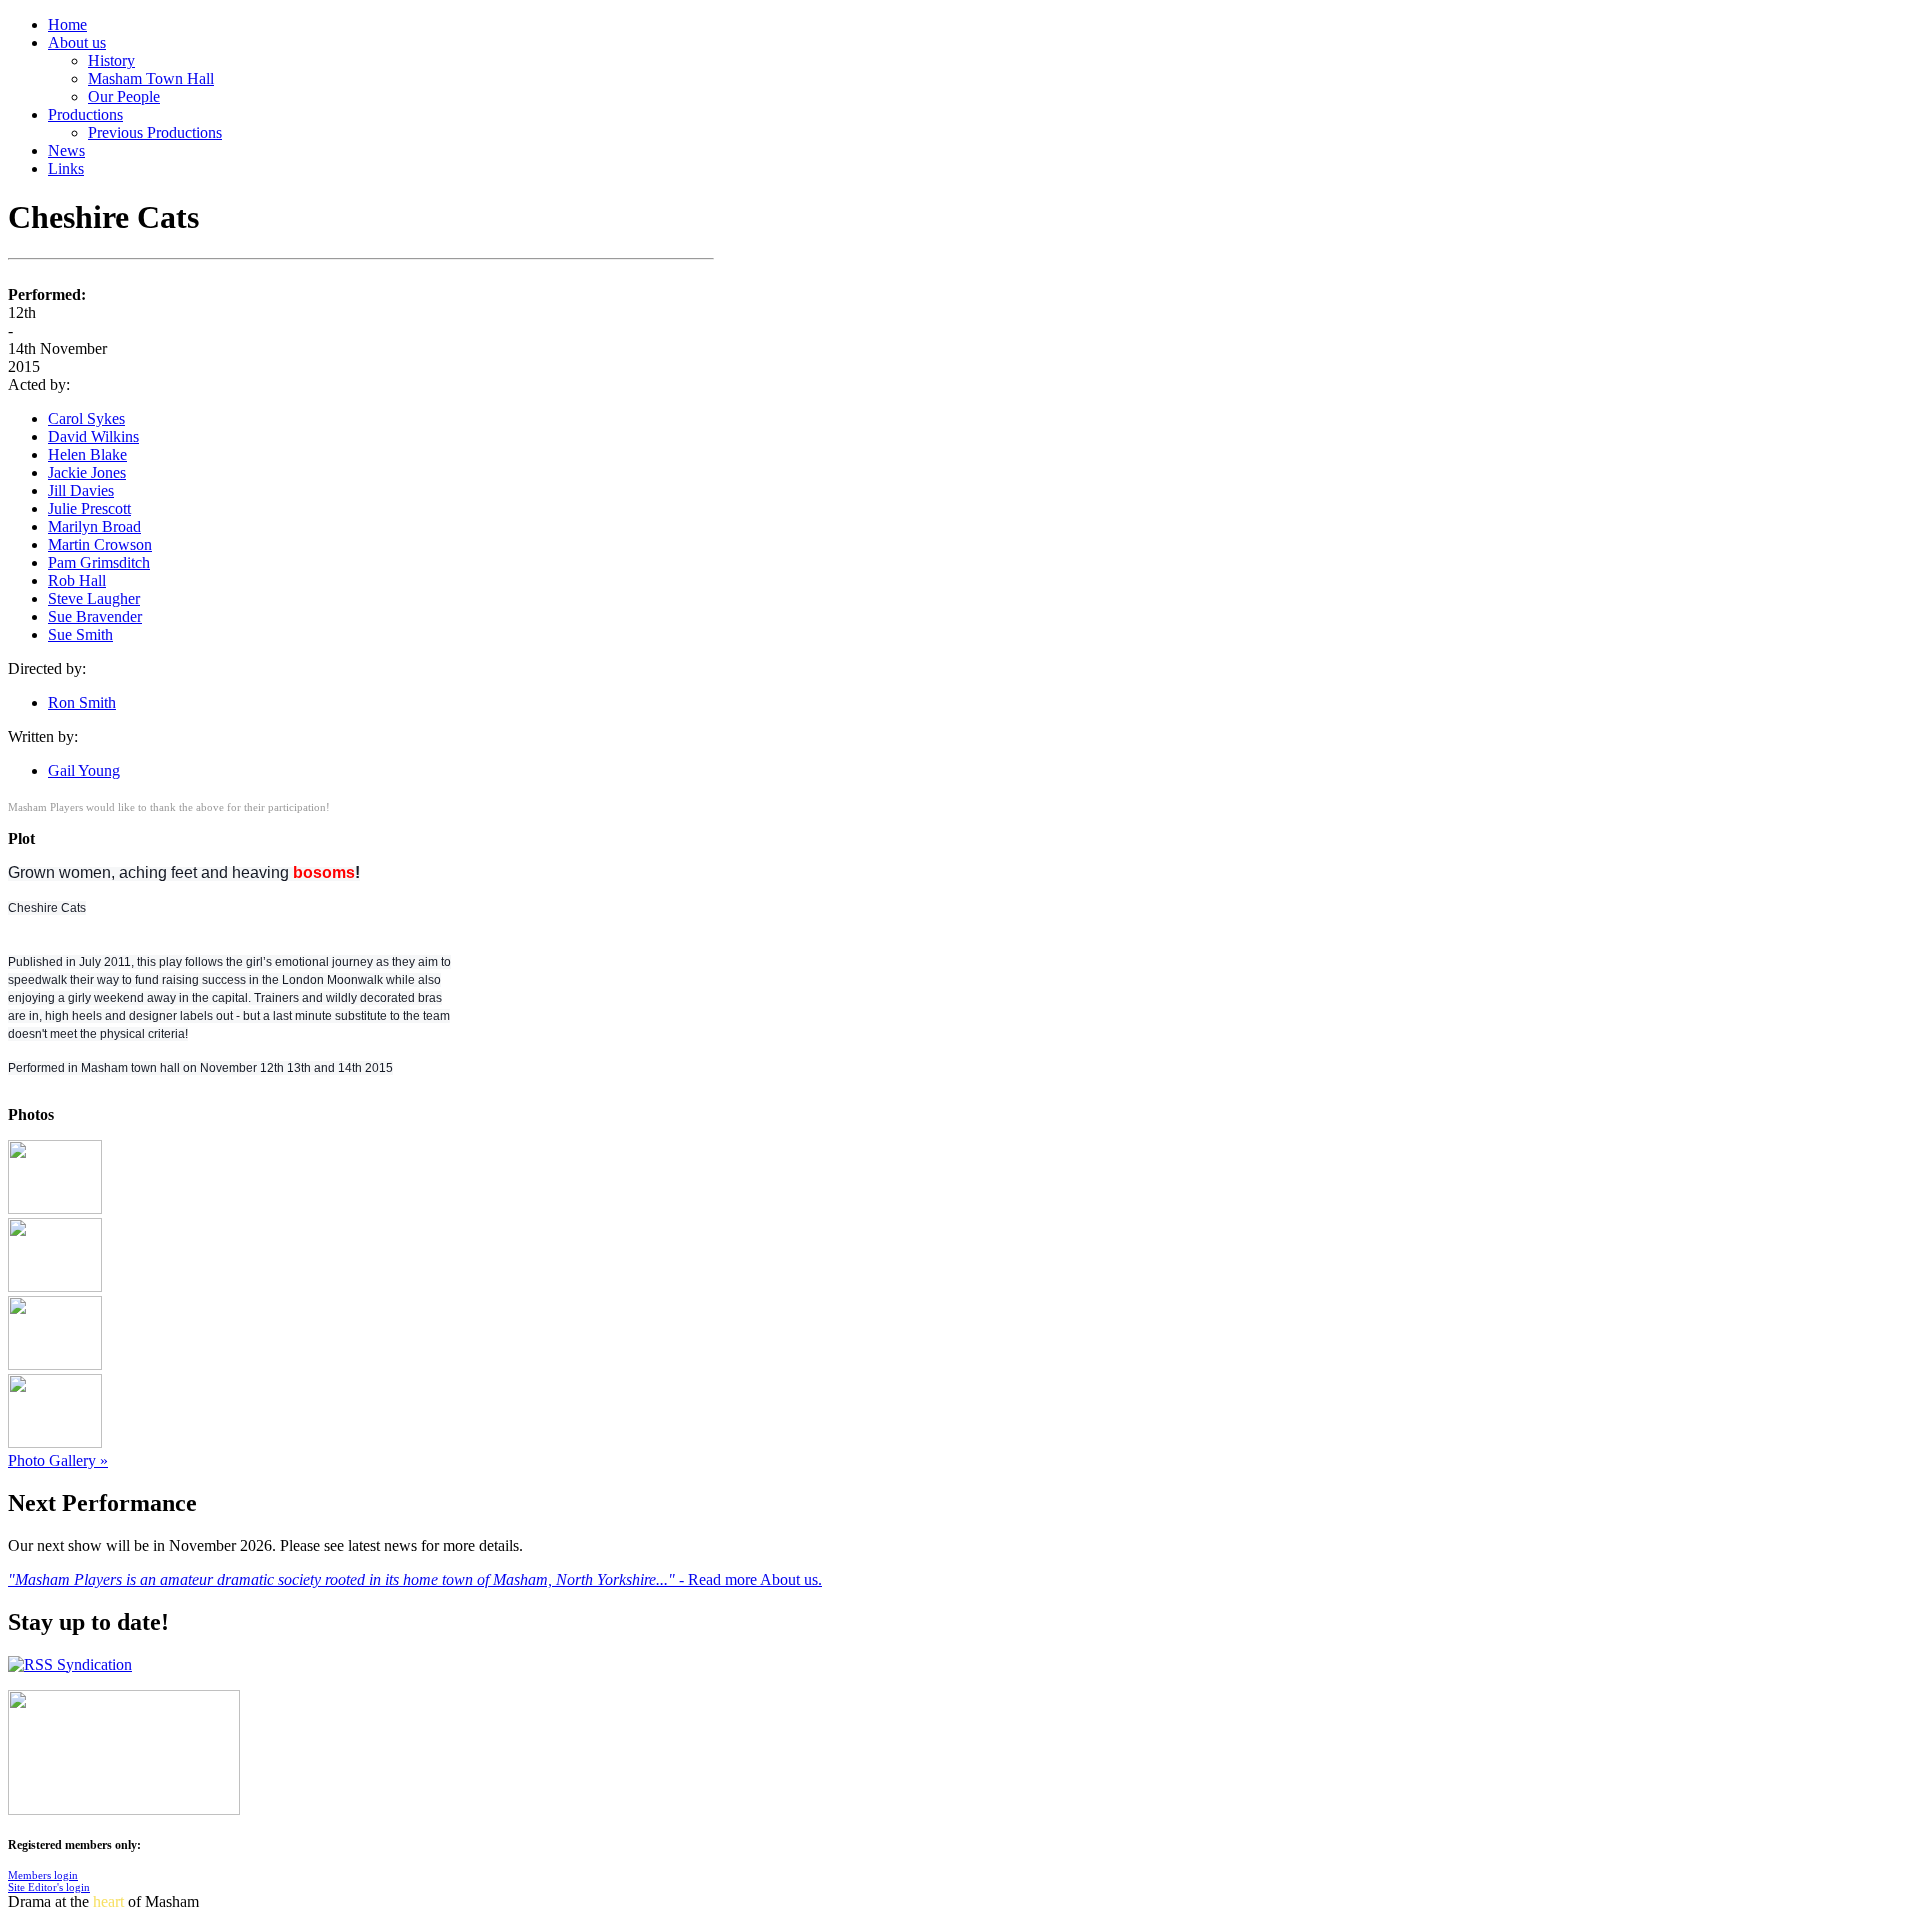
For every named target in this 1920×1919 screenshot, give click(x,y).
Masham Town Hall (151, 78)
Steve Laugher (94, 598)
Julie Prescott (89, 508)
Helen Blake (87, 454)
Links (66, 168)
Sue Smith (80, 634)
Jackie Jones (87, 472)
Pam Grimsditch (99, 562)
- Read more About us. (750, 1579)
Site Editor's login (49, 1887)
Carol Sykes (86, 418)
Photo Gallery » (58, 1460)
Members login (43, 1875)
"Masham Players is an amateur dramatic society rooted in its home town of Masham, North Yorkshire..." (343, 1579)
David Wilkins (93, 436)
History (111, 60)
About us (77, 42)
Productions (85, 114)
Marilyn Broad (94, 526)
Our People (124, 96)
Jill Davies (81, 490)
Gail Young (84, 770)
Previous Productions (155, 132)
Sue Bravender (95, 616)
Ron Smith (82, 702)
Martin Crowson (100, 544)
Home (67, 24)
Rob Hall (77, 580)
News (66, 150)
